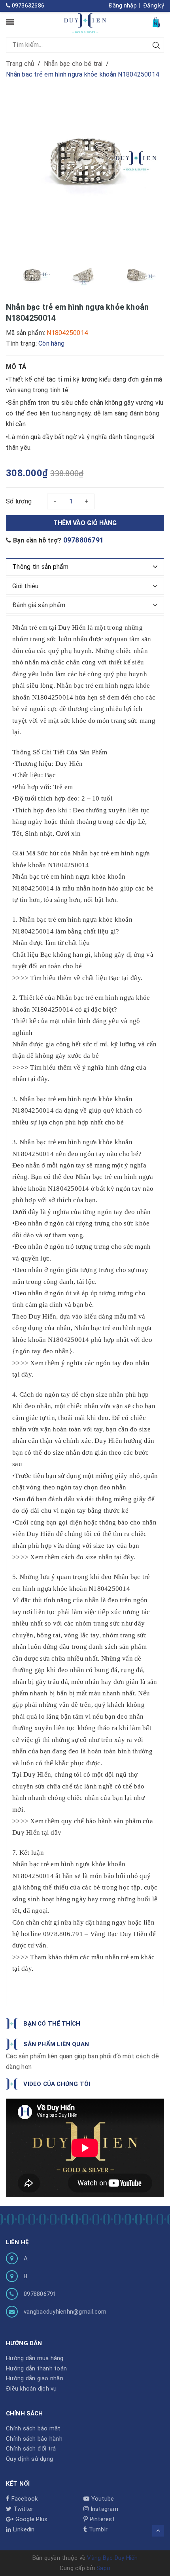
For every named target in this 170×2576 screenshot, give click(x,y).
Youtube (102, 2499)
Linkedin (23, 2529)
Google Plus (30, 2519)
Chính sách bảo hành (34, 2439)
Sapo (103, 2568)
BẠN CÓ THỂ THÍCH (52, 2024)
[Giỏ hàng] (157, 22)
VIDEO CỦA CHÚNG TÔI (57, 2084)
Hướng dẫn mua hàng (35, 2358)
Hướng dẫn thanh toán (36, 2368)
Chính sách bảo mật (33, 2428)
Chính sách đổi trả (31, 2449)
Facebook (24, 2499)
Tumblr (97, 2529)
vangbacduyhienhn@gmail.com (65, 2312)
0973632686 (27, 6)
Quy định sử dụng (29, 2459)
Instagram (103, 2509)
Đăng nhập (123, 6)
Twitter (22, 2509)
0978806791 (84, 540)
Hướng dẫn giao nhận (35, 2378)
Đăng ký (154, 6)
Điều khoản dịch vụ (31, 2389)
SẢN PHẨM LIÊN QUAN (56, 2044)
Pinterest (101, 2519)
